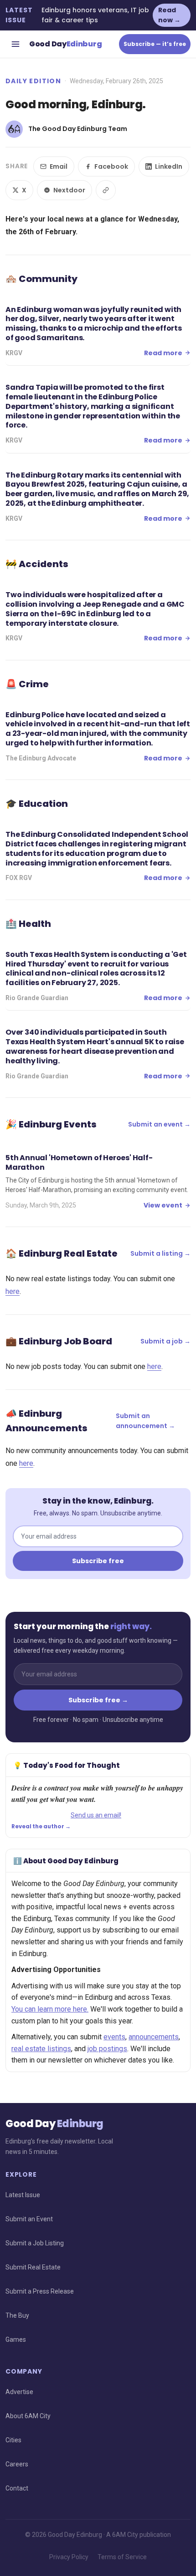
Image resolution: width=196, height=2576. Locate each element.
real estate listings (41, 2049)
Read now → (169, 15)
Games (16, 2340)
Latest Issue (23, 2195)
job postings (107, 2049)
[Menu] (15, 44)
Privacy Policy (69, 2557)
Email (59, 166)
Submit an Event (29, 2219)
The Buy (17, 2315)
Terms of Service (122, 2557)
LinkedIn (169, 166)
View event (163, 1205)
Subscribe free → (98, 1700)
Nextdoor (69, 190)
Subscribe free (98, 1561)
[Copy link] (106, 190)
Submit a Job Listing (35, 2243)
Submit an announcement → (145, 1421)
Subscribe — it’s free (155, 44)
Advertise (19, 2392)
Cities (13, 2440)
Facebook (111, 166)
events (114, 2037)
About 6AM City (28, 2416)
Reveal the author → (41, 1826)
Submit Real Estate (33, 2267)
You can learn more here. (50, 2009)
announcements (154, 2037)
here (13, 1291)
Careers (17, 2464)
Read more (163, 353)
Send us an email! (96, 1815)
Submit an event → (159, 1124)
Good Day (65, 44)
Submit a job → (165, 1341)
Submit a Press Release (40, 2291)
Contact (17, 2488)
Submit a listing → (160, 1253)
